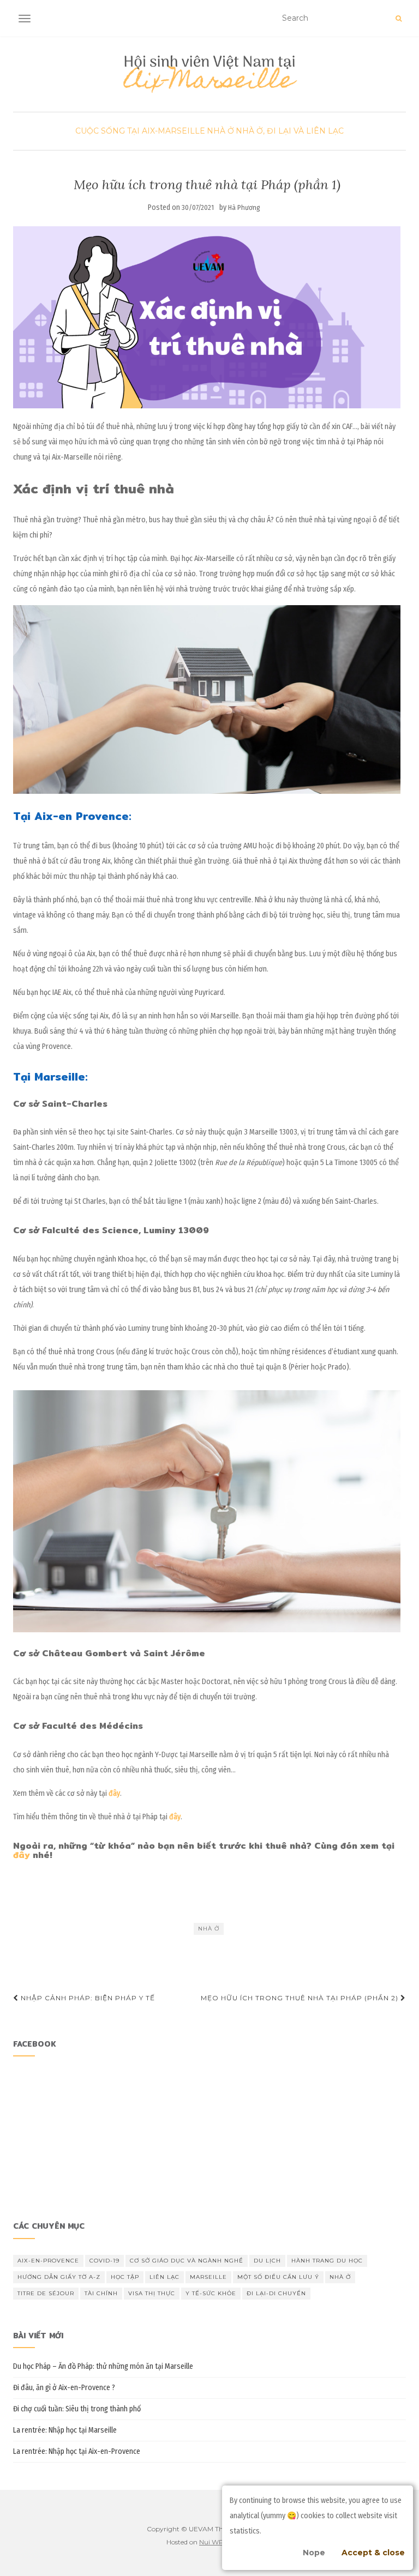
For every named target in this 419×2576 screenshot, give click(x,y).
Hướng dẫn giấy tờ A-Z (59, 2277)
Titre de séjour (46, 2293)
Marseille (208, 2277)
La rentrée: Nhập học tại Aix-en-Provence (77, 2451)
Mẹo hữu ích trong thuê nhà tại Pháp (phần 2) (301, 1998)
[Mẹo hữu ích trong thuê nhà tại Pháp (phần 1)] (207, 317)
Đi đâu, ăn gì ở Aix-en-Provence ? (64, 2388)
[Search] (399, 19)
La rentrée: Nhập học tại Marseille (65, 2430)
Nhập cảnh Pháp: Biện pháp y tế (87, 1998)
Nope (314, 2553)
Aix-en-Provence (48, 2261)
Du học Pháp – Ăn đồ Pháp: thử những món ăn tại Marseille (103, 2366)
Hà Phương (244, 207)
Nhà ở (220, 131)
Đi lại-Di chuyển (276, 2293)
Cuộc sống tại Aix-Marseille (140, 131)
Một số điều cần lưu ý (278, 2277)
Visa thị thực (152, 2293)
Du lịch (267, 2261)
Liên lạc (164, 2277)
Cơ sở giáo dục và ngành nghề (187, 2261)
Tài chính (101, 2293)
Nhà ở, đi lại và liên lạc (290, 131)
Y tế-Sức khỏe (211, 2293)
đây (23, 1855)
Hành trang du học (327, 2261)
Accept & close (373, 2553)
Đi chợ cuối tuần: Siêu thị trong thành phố (77, 2409)
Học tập (125, 2277)
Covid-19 (104, 2261)
